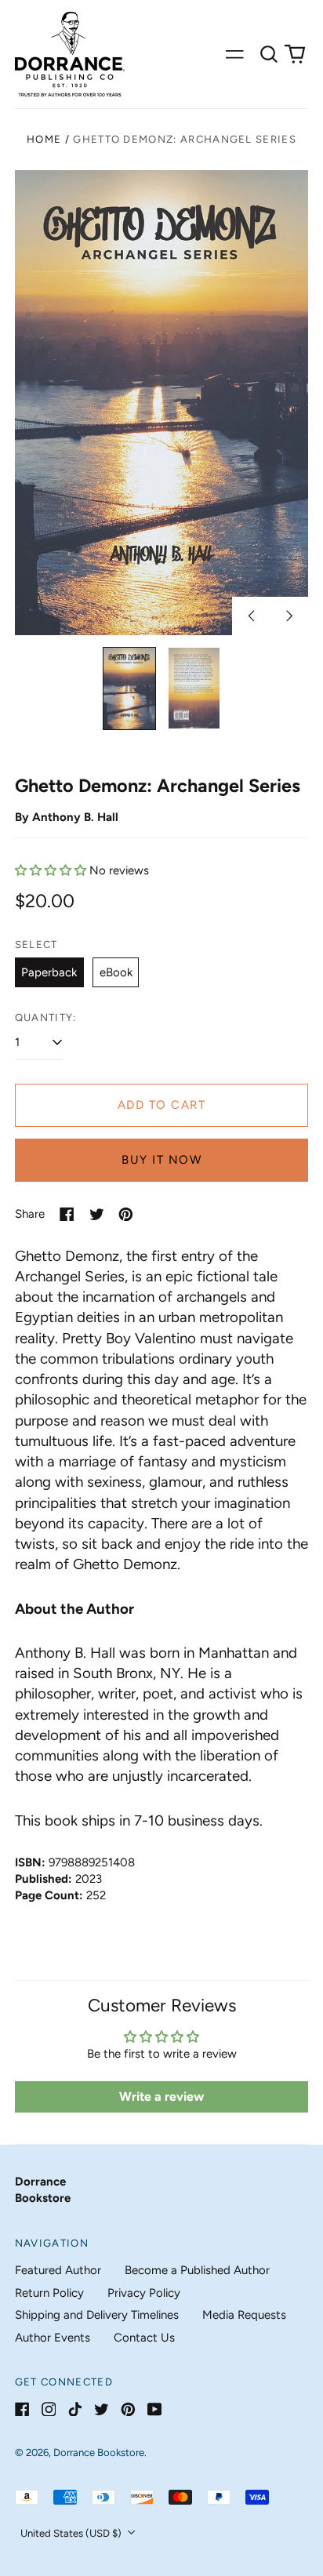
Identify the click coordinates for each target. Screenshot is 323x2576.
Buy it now (161, 1160)
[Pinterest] (128, 2409)
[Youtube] (155, 2409)
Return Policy (49, 2293)
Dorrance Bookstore (99, 2452)
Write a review (161, 2096)
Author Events (53, 2338)
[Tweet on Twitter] (97, 1214)
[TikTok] (75, 2409)
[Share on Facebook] (67, 1214)
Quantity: (46, 1017)
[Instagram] (49, 2409)
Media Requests (244, 2315)
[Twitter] (102, 2409)
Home (44, 139)
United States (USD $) (72, 2533)
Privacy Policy (144, 2293)
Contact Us (144, 2338)
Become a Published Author (197, 2270)
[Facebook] (22, 2409)
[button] (269, 54)
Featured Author (58, 2270)
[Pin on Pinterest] (126, 1214)
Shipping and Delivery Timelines (97, 2315)
